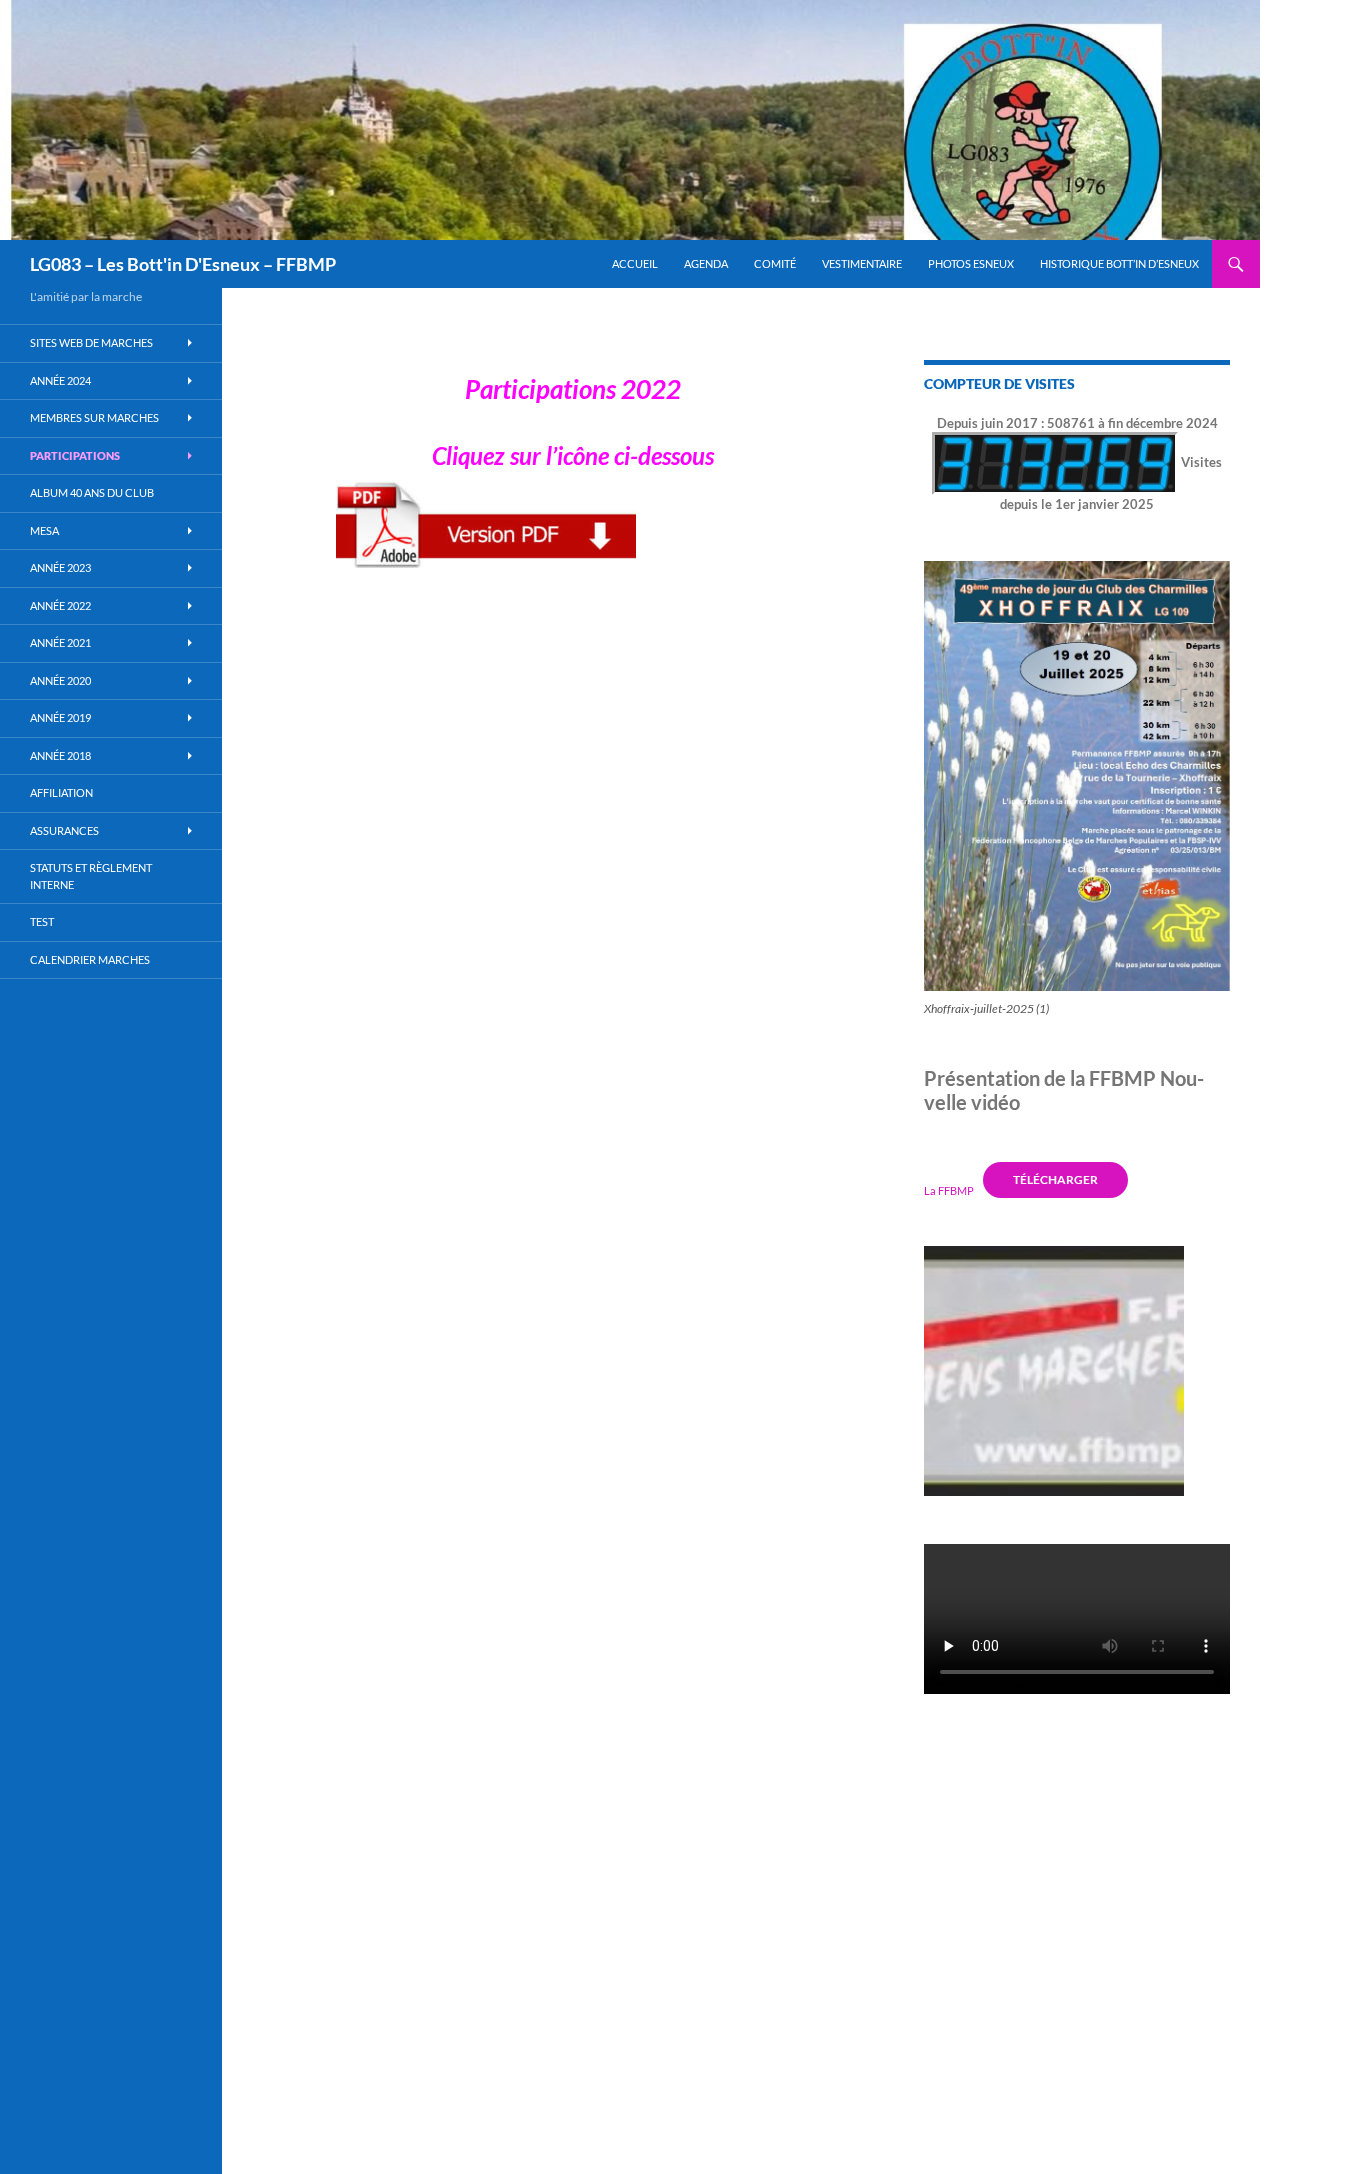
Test (42, 921)
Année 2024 (60, 380)
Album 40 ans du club (92, 492)
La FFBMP (949, 1189)
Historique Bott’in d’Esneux (1119, 263)
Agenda (706, 263)
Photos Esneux (971, 263)
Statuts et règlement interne (91, 876)
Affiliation (61, 792)
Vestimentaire (862, 263)
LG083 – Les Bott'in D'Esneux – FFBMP (183, 264)
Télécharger (1055, 1179)
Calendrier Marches (90, 959)
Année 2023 (60, 567)
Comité (775, 263)
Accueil (635, 263)
